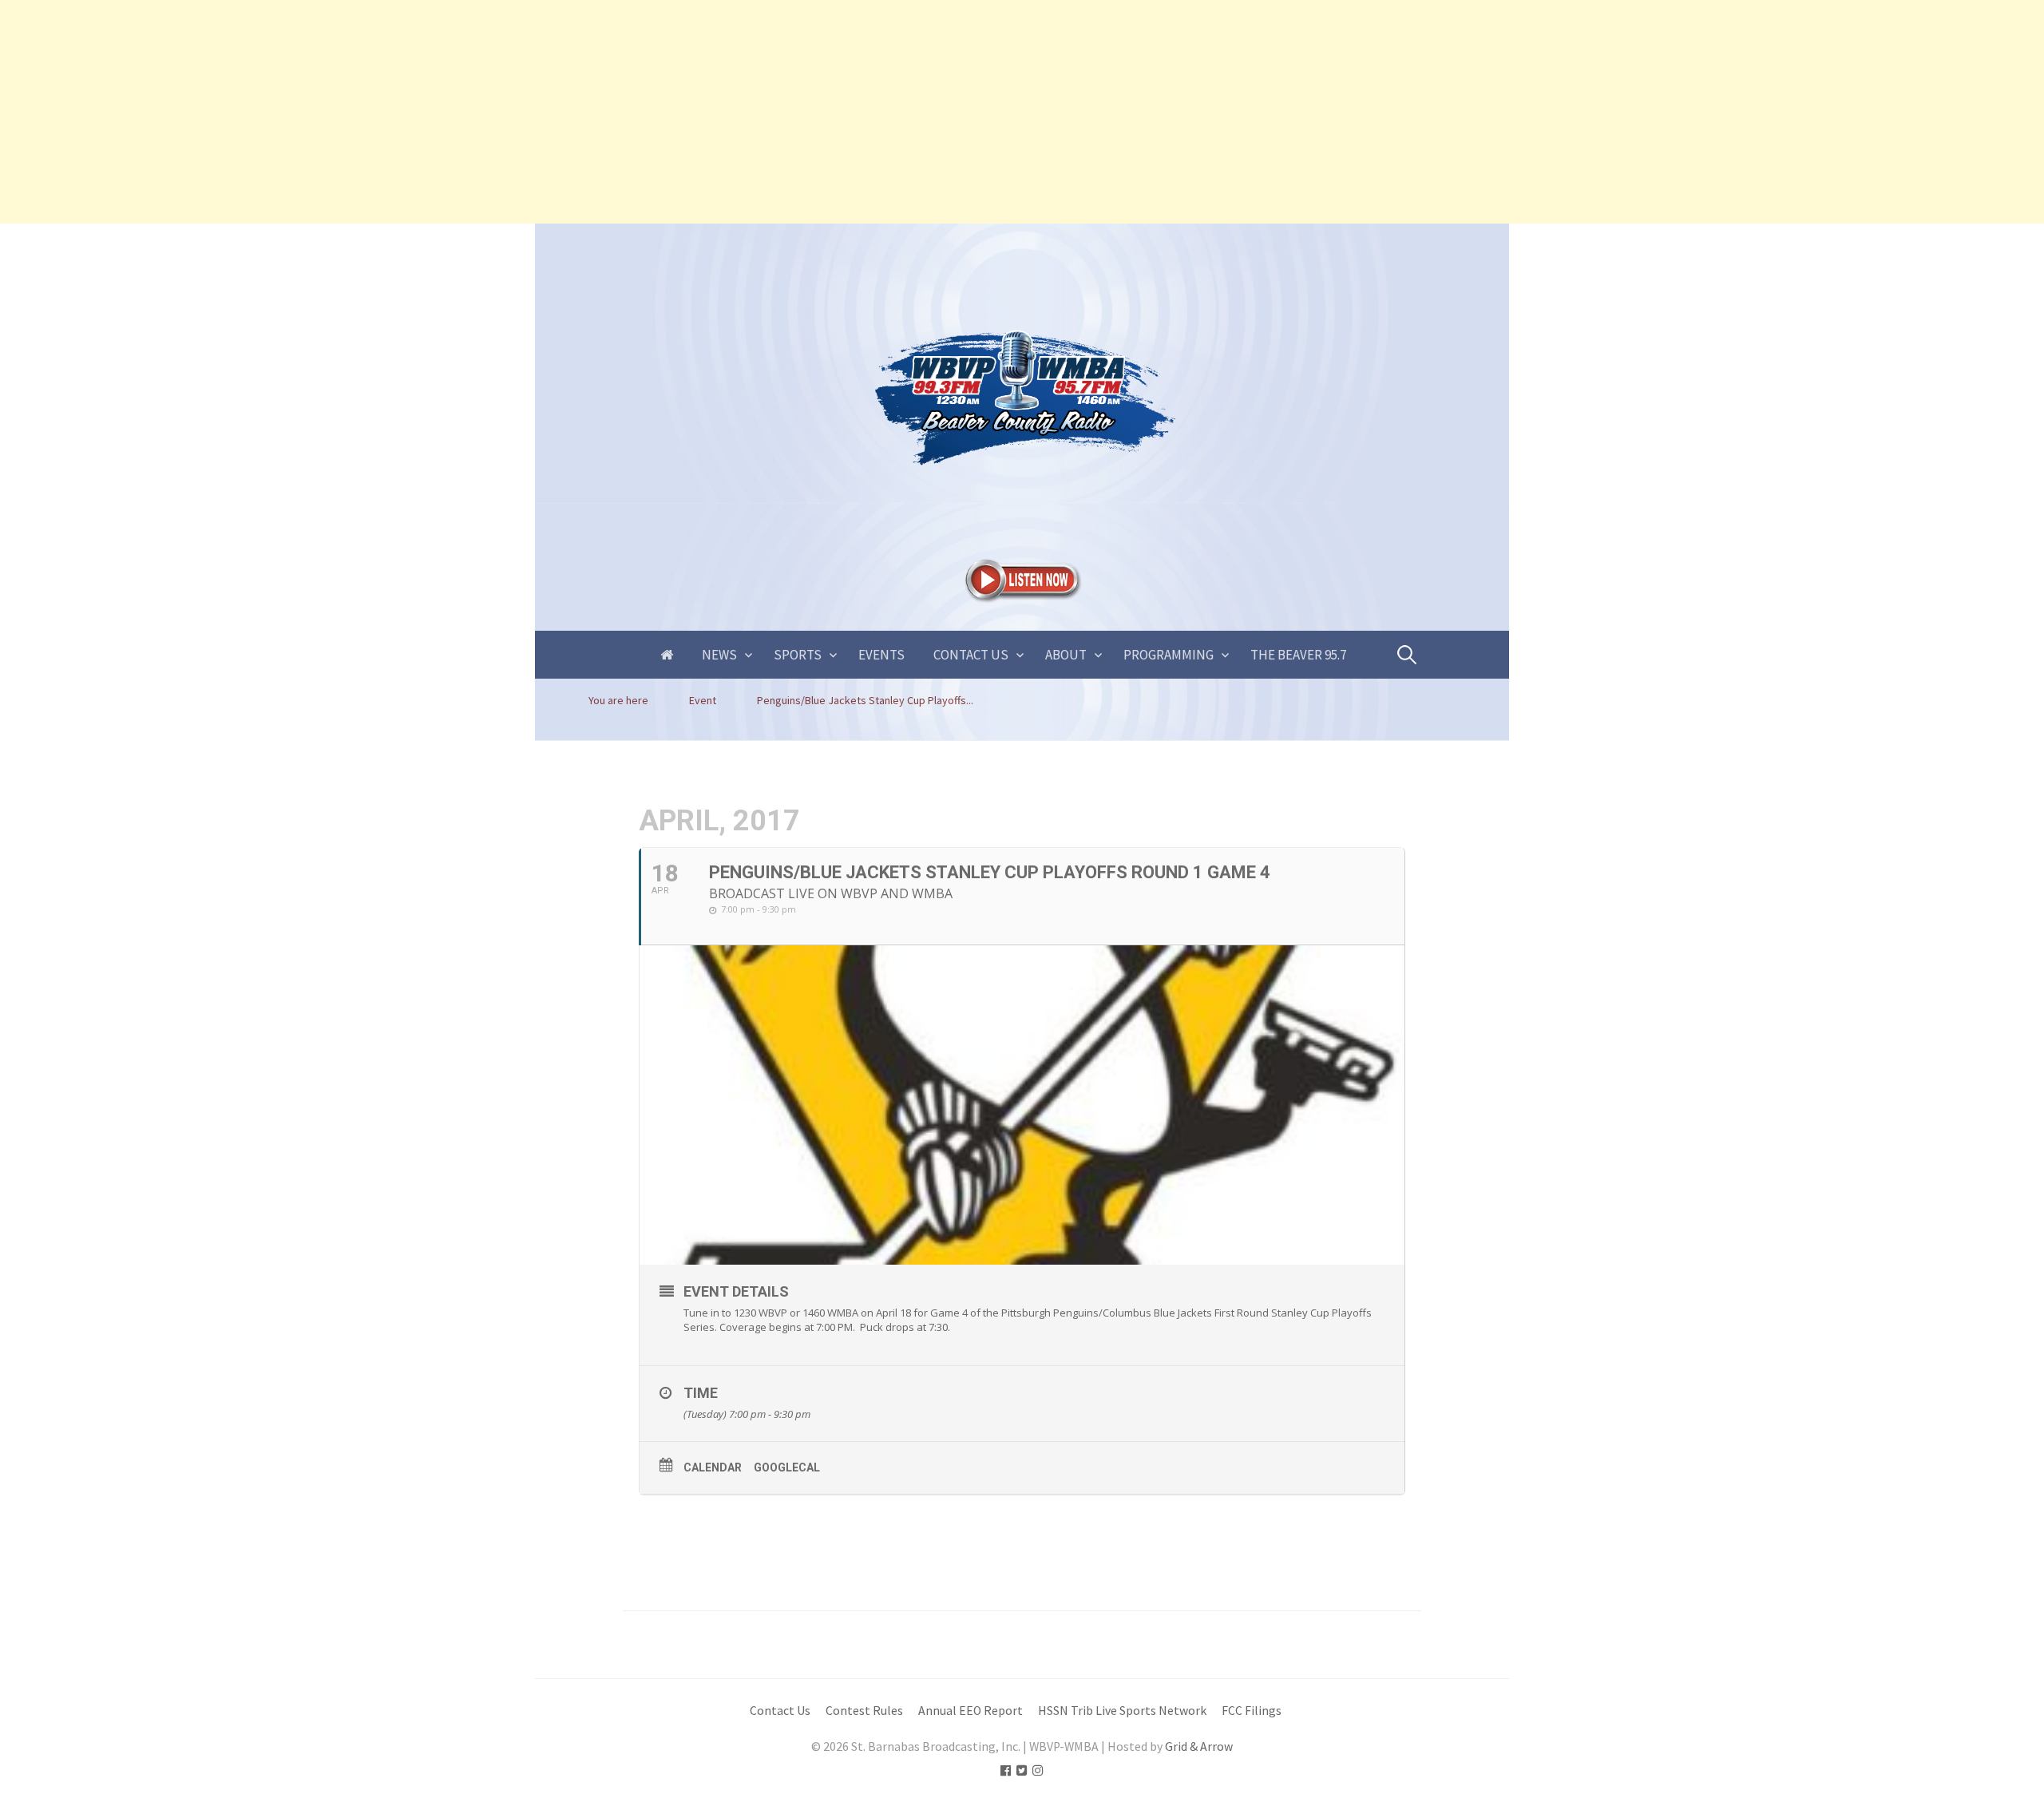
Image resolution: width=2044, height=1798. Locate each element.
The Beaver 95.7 (1298, 655)
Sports (798, 655)
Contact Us (971, 655)
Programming (1169, 655)
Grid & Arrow (1199, 1747)
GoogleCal (787, 1467)
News (719, 655)
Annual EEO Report (971, 1711)
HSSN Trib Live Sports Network (1122, 1711)
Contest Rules (864, 1711)
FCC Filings (1252, 1711)
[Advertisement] (479, 112)
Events (881, 655)
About (1066, 655)
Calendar (713, 1467)
